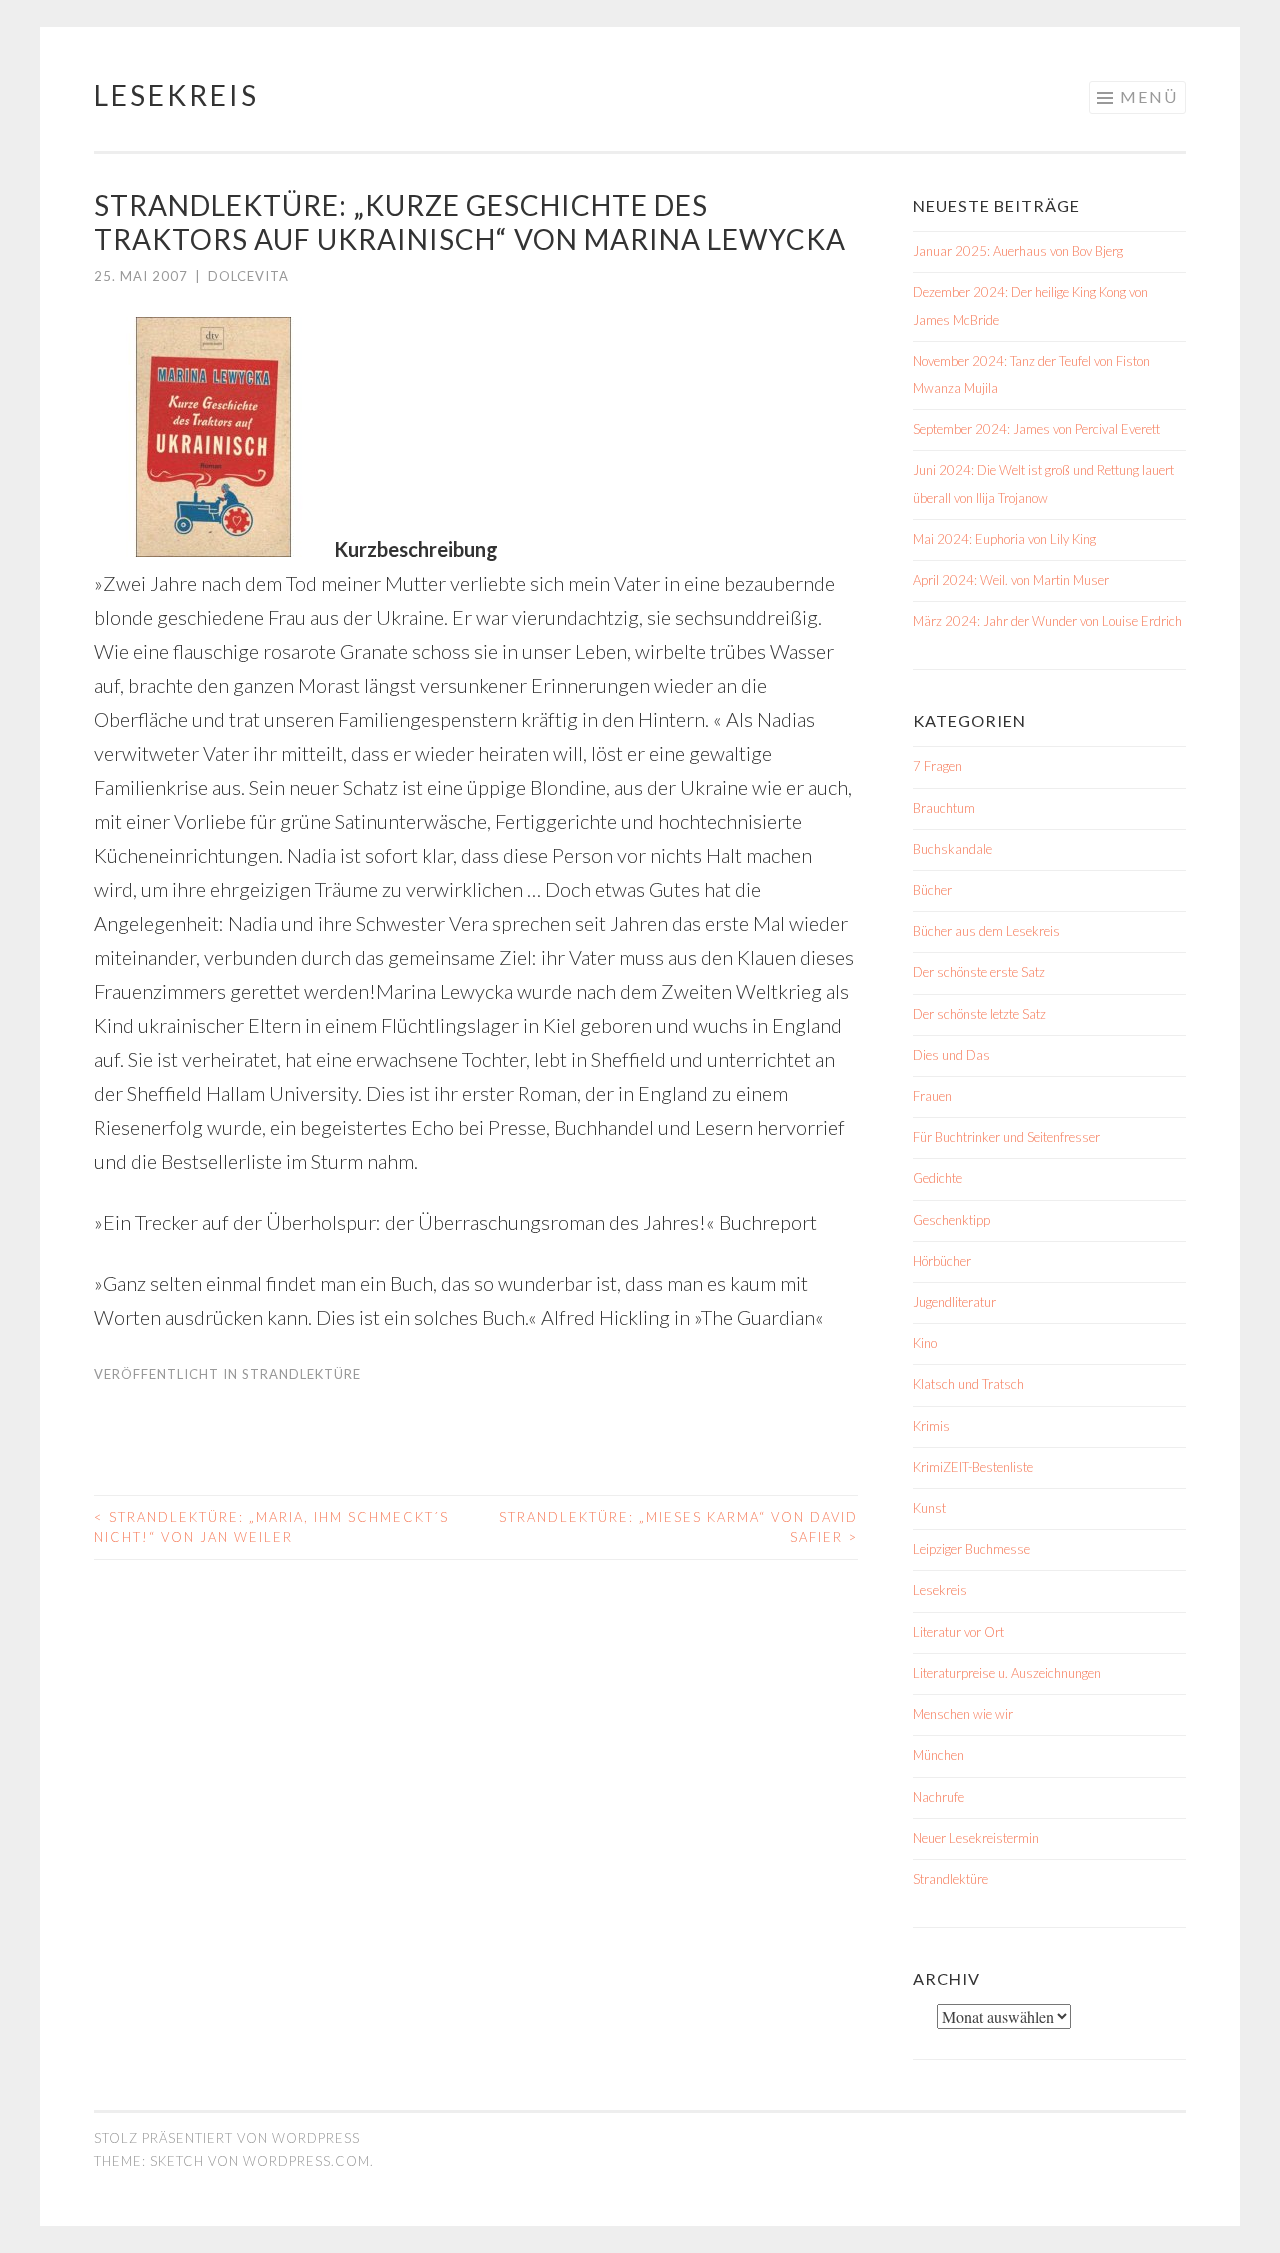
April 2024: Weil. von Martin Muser (1011, 580)
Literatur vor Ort (958, 1632)
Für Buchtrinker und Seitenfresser (1006, 1137)
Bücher (932, 890)
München (938, 1755)
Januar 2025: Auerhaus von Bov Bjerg (1018, 251)
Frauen (932, 1096)
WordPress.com (306, 2161)
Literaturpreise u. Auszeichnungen (1007, 1673)
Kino (925, 1343)
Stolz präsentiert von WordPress (227, 2138)
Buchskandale (952, 849)
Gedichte (937, 1178)
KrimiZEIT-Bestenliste (973, 1467)
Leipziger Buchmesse (971, 1549)
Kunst (929, 1508)
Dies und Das (951, 1055)
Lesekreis (176, 95)
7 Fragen (937, 766)
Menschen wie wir (963, 1714)
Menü (1149, 96)
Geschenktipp (951, 1220)
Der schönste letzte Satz (979, 1014)
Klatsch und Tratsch (968, 1384)
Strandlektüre (301, 1374)
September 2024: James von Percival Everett (1036, 429)
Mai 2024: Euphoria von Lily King (1004, 539)
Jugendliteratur (954, 1302)
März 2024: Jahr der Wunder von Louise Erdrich (1047, 621)
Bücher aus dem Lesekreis (986, 931)
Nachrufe (938, 1797)
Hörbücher (942, 1261)
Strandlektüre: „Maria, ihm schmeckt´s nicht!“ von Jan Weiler (271, 1527)
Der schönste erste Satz (979, 972)
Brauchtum (944, 808)
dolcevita (248, 276)
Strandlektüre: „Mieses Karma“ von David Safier (678, 1527)
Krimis (931, 1426)
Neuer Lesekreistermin (976, 1838)
